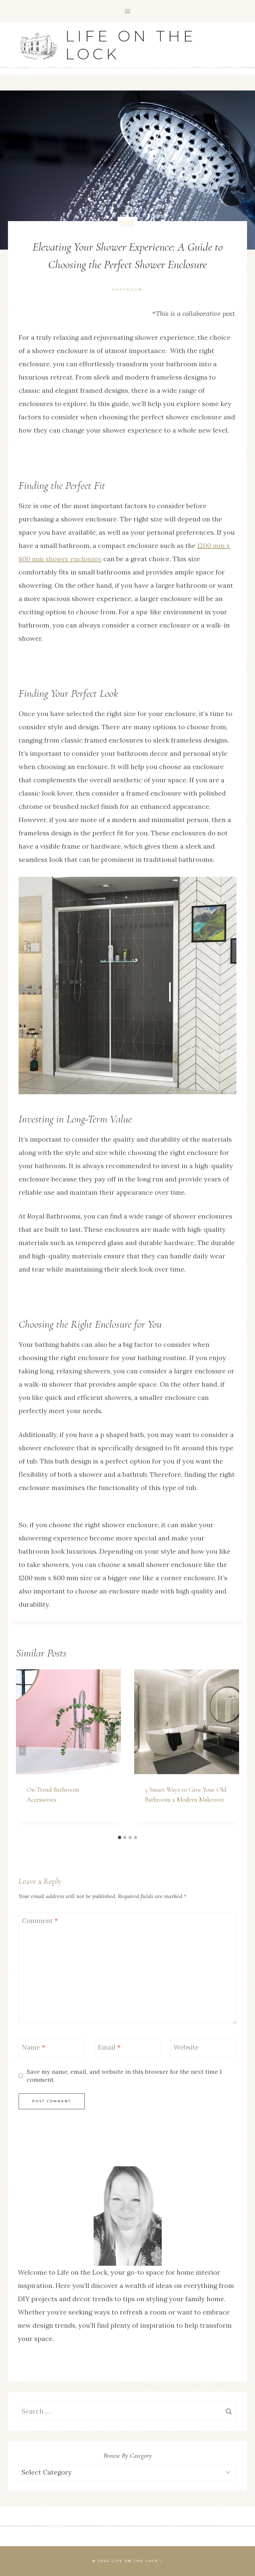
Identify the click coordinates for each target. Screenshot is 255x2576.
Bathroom (127, 290)
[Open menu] (128, 11)
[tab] (120, 1837)
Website (186, 2047)
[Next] (232, 1751)
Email (109, 2047)
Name (34, 2047)
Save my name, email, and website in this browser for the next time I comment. (124, 2075)
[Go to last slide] (23, 1751)
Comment (40, 1920)
